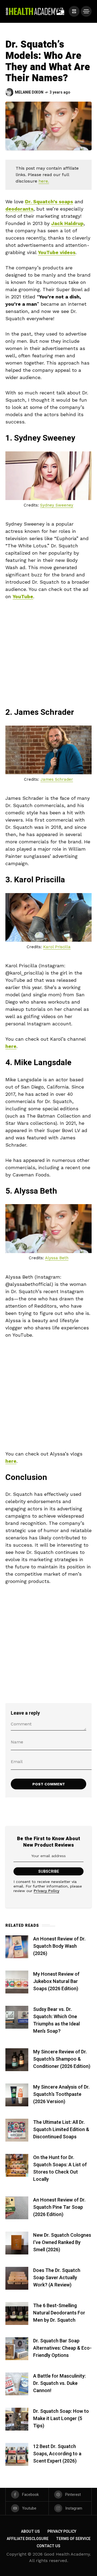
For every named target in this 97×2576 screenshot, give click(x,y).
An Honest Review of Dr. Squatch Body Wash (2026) (59, 1946)
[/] (74, 11)
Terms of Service (73, 2539)
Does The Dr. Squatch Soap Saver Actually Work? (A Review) (57, 2278)
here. (44, 181)
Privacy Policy (46, 1891)
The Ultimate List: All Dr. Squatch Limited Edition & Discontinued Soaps (61, 2130)
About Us (30, 2532)
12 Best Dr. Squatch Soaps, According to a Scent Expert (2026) (57, 2454)
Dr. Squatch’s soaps (49, 201)
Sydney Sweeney (57, 505)
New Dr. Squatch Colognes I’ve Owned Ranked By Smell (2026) (62, 2243)
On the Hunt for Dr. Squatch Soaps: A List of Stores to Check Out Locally (60, 2168)
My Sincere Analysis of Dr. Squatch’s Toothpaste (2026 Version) (61, 2094)
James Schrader (57, 779)
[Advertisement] (48, 657)
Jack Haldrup (67, 223)
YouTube (23, 596)
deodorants (19, 209)
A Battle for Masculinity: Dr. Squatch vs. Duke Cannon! (59, 2383)
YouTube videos (57, 252)
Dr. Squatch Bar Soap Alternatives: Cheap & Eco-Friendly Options (62, 2348)
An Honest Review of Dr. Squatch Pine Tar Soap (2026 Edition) (59, 2207)
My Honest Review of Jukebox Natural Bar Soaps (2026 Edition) (56, 1981)
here (11, 1046)
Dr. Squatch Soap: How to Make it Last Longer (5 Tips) (61, 2419)
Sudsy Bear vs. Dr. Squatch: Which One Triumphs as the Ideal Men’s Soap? (56, 2020)
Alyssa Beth (57, 1258)
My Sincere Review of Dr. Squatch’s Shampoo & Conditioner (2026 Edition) (62, 2059)
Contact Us (48, 2546)
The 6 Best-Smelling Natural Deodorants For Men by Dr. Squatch (59, 2313)
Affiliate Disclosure (28, 2539)
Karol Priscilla (57, 947)
